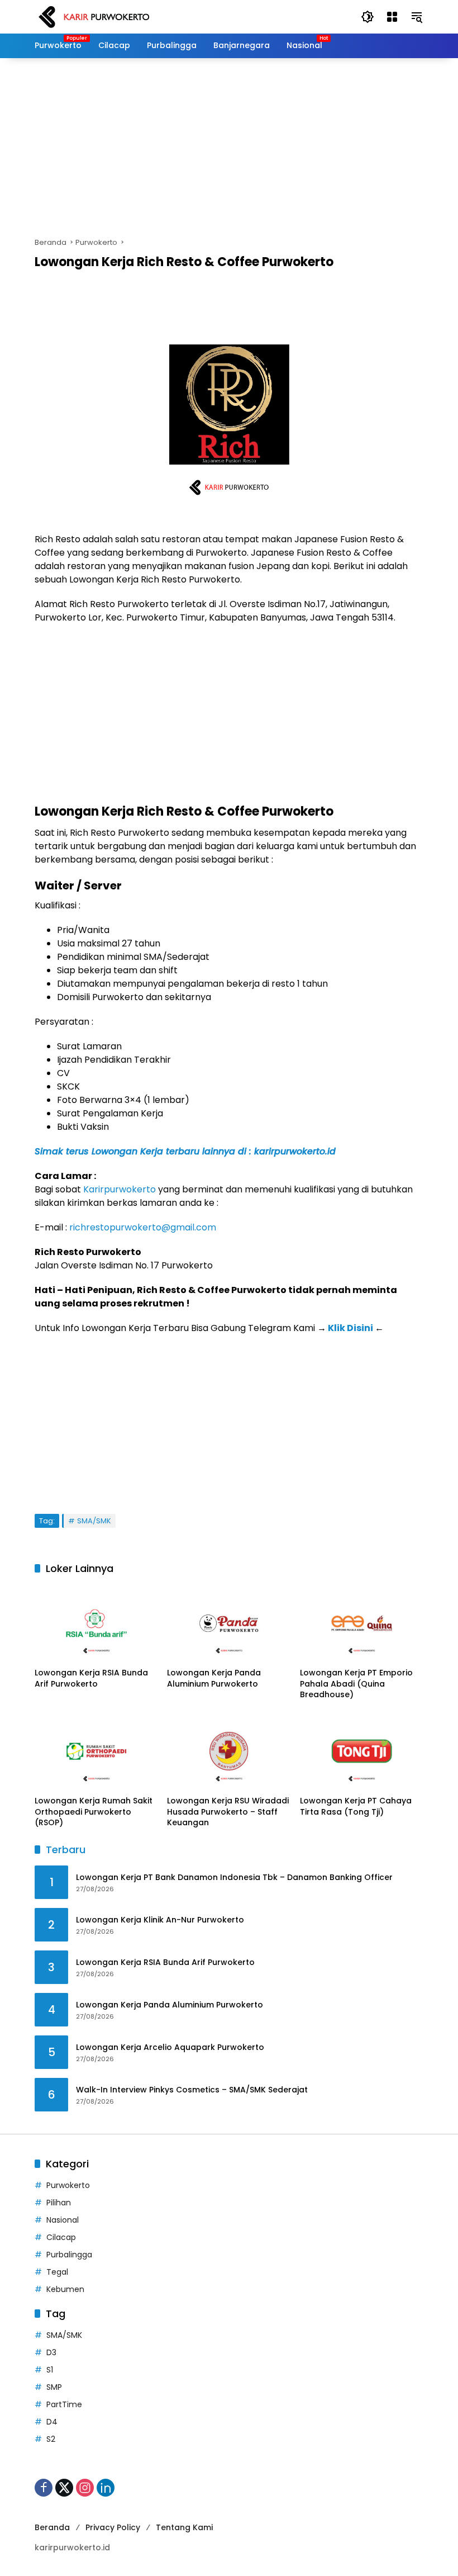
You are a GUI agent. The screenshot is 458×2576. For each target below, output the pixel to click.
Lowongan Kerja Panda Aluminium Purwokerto (214, 1678)
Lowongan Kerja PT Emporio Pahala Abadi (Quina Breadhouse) (356, 1684)
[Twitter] (64, 2488)
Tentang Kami (184, 2527)
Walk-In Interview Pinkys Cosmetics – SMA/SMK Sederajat (192, 2090)
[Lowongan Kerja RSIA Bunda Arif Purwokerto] (96, 1623)
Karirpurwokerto (120, 1189)
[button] (368, 17)
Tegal (57, 2272)
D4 (52, 2422)
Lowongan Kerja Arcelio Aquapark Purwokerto (170, 2047)
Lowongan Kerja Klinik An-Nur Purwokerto (160, 1920)
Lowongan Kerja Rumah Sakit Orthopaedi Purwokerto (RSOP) (94, 1812)
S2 (51, 2439)
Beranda (52, 2527)
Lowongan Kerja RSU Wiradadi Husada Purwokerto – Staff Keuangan (228, 1812)
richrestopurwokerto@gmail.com (143, 1227)
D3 (51, 2352)
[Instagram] (85, 2488)
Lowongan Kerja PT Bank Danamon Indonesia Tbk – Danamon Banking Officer (234, 1877)
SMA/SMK (94, 1521)
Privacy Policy (113, 2527)
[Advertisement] (229, 148)
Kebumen (65, 2289)
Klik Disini (350, 1328)
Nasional (63, 2220)
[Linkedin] (106, 2488)
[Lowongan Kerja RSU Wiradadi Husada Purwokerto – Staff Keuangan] (229, 1751)
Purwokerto (68, 2185)
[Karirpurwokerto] (94, 16)
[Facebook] (44, 2488)
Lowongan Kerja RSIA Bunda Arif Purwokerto (91, 1678)
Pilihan (59, 2203)
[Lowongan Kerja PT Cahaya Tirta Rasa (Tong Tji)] (362, 1751)
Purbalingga (69, 2255)
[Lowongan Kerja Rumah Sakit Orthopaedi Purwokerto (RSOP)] (96, 1751)
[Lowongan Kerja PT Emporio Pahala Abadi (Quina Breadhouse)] (362, 1623)
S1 (50, 2370)
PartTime (64, 2404)
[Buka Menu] (392, 17)
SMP (54, 2387)
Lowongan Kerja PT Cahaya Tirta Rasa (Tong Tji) (356, 1806)
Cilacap (61, 2237)
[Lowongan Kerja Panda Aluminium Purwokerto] (229, 1623)
